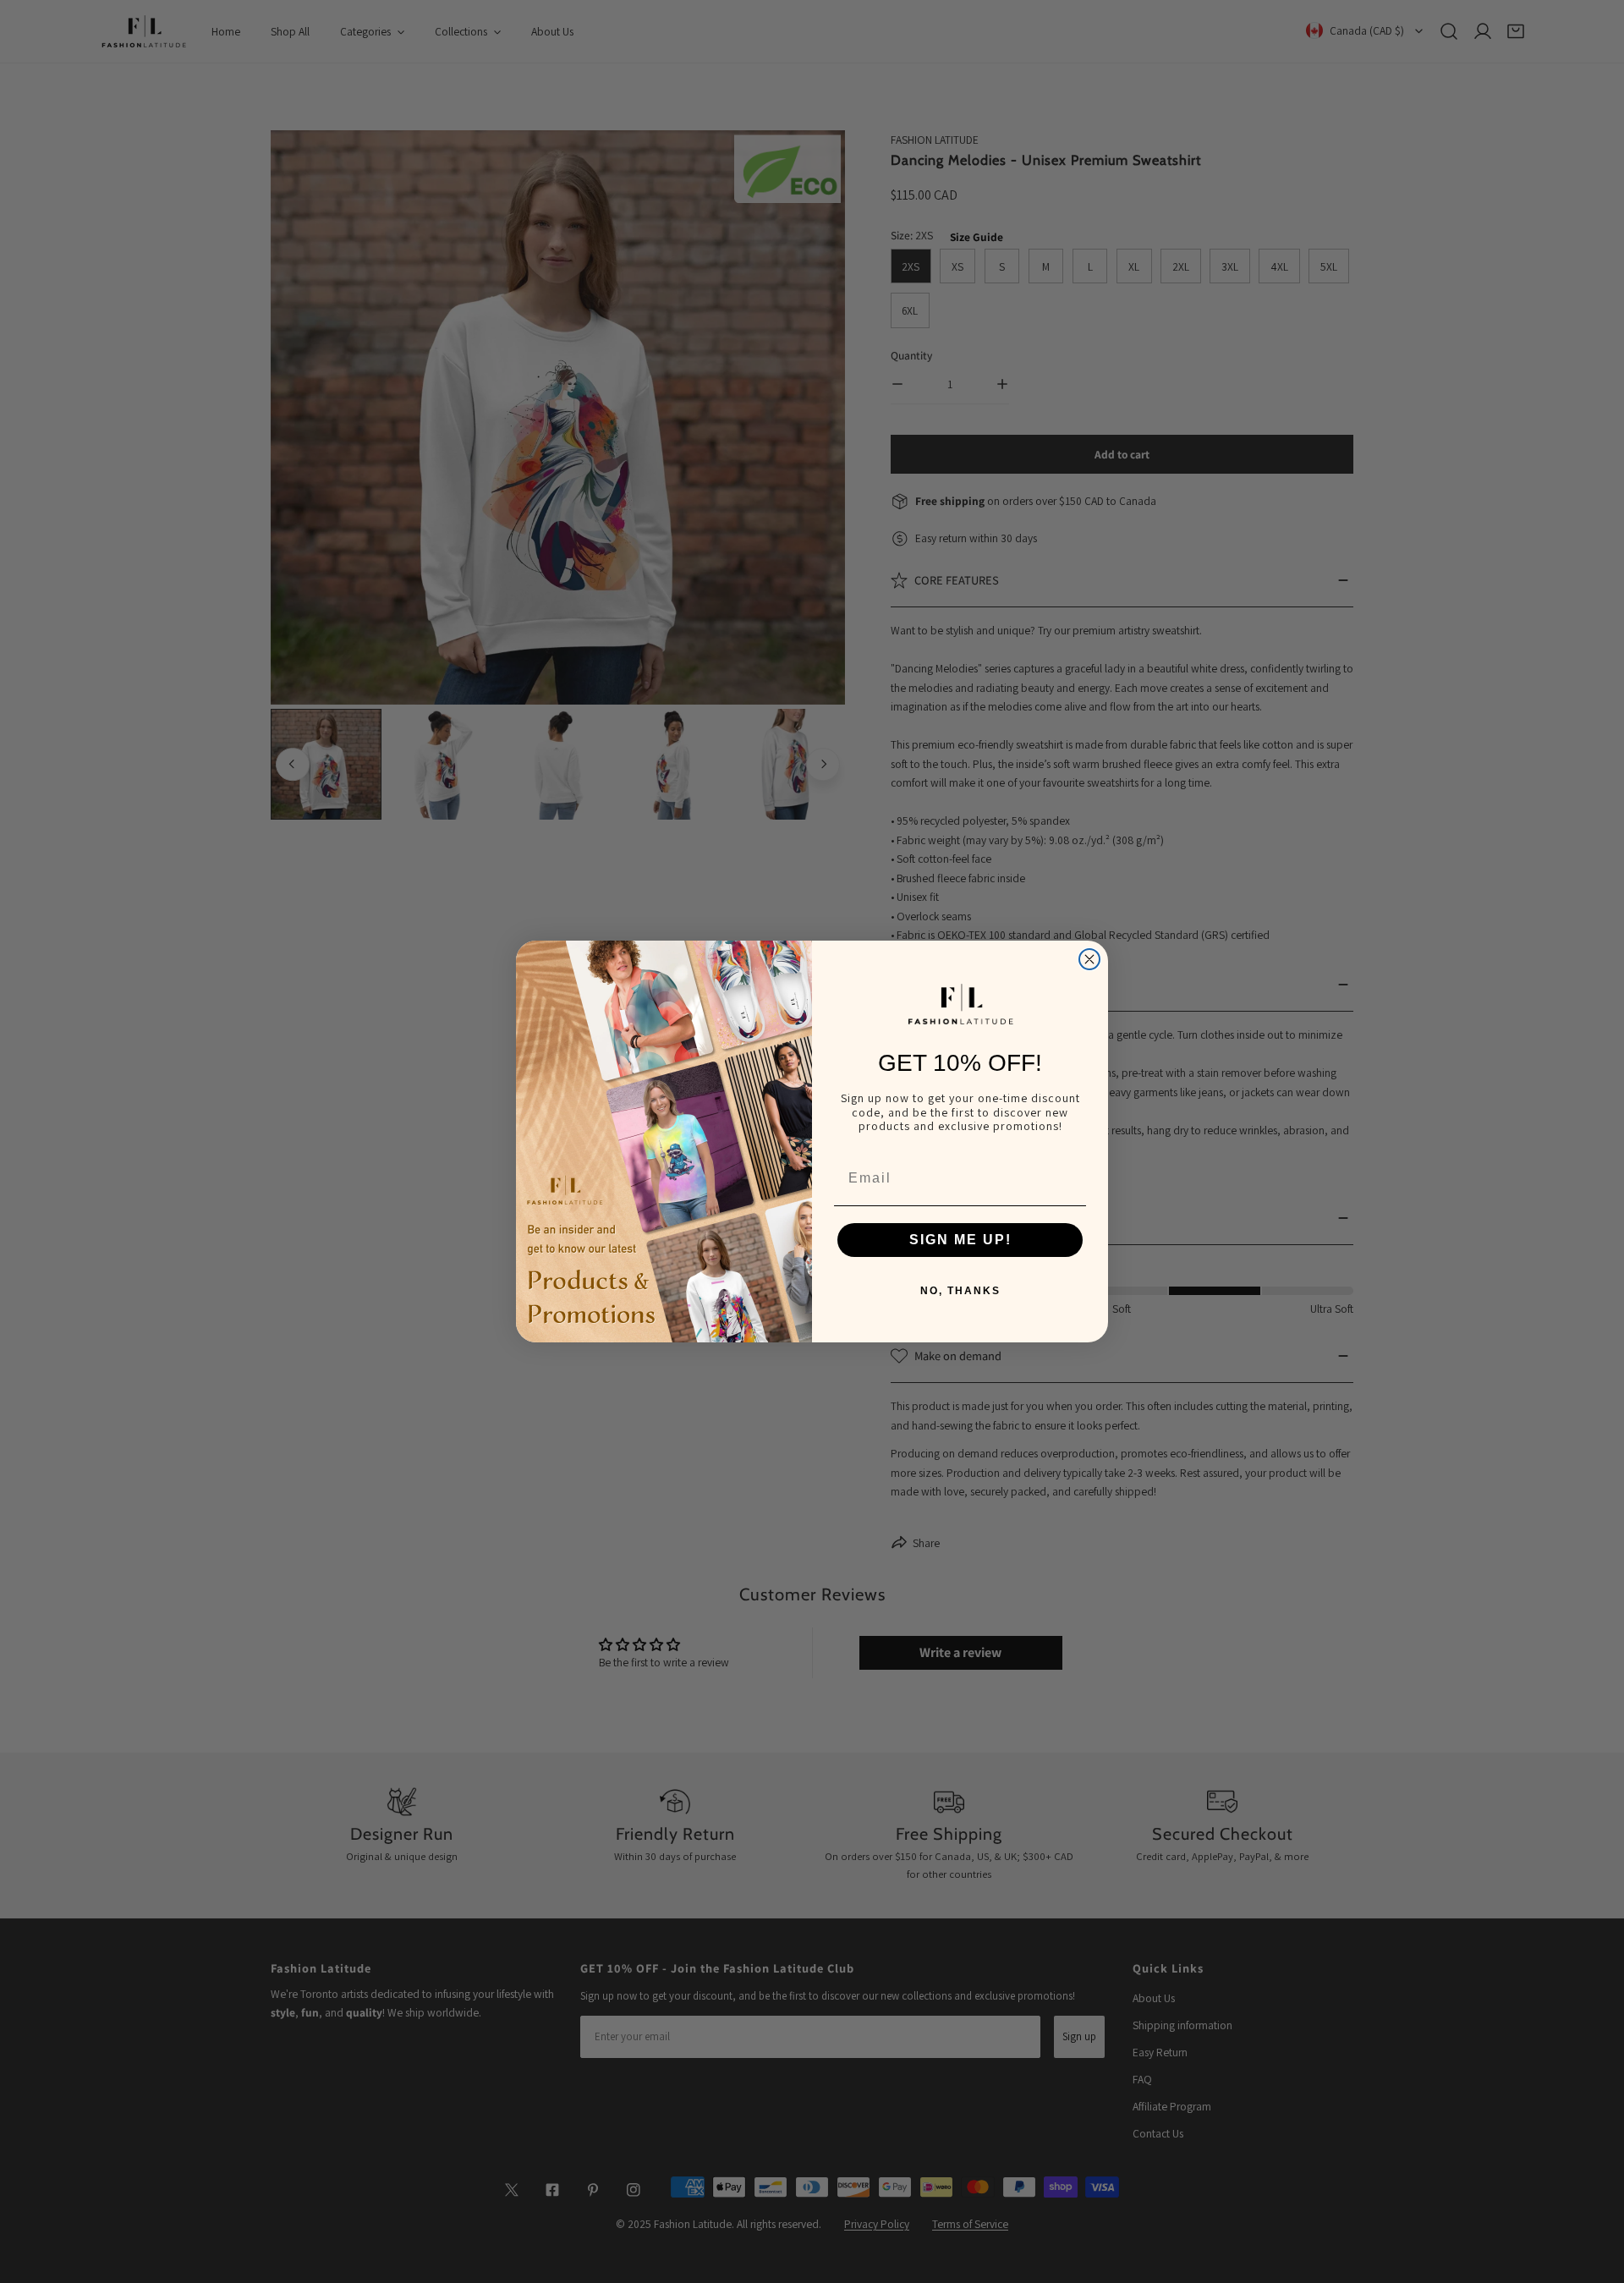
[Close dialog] (1089, 959)
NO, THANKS (960, 1291)
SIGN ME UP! (960, 1240)
